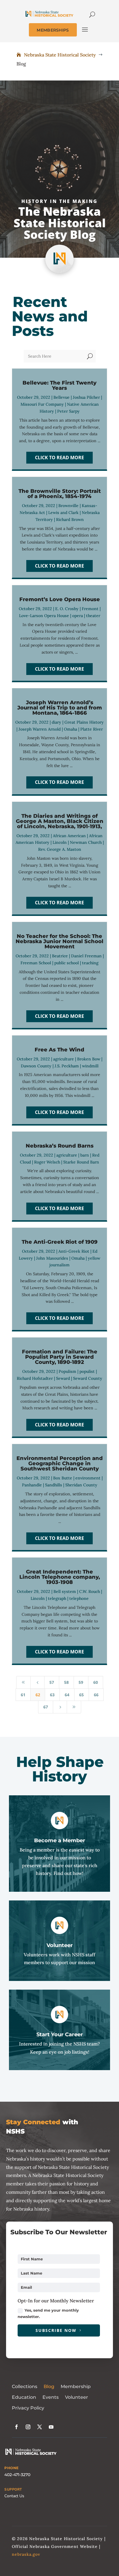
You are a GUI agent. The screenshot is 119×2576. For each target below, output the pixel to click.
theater (93, 616)
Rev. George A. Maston (60, 849)
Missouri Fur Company (42, 404)
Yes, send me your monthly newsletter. (48, 2313)
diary (56, 722)
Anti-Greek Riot (74, 1251)
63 (52, 1695)
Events (51, 2397)
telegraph (57, 1598)
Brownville (68, 506)
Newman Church (86, 842)
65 (81, 1695)
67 (46, 1707)
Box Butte (63, 1478)
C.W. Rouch (90, 1591)
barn (85, 1155)
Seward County (88, 1378)
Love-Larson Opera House (44, 616)
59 (81, 1682)
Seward (63, 1378)
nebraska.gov (26, 2554)
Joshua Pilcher (86, 397)
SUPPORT (13, 2489)
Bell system (65, 1591)
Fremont (90, 609)
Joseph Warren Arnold (40, 729)
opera (78, 616)
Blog (49, 2386)
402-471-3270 (17, 2475)
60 (96, 1682)
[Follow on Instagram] (28, 2427)
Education (24, 2397)
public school (67, 963)
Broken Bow (89, 1059)
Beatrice (60, 956)
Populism (67, 1371)
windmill (90, 1066)
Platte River (92, 729)
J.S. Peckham (67, 1066)
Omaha (70, 729)
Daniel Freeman (86, 956)
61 (23, 1695)
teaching (90, 963)
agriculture (64, 1059)
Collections (25, 2386)
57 (52, 1682)
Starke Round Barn (81, 1162)
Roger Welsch (47, 1162)
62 (38, 1695)
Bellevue (62, 397)
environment (88, 1478)
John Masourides (52, 1258)
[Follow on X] (40, 2427)
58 (66, 1682)
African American (69, 836)
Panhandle (32, 1485)
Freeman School (36, 963)
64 (67, 1695)
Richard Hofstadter (35, 1378)
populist (87, 1371)
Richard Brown (70, 519)
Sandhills (54, 1485)
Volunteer (77, 2397)
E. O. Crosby (67, 609)
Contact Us (14, 2496)
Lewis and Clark (63, 513)
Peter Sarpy (68, 411)
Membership (76, 2386)
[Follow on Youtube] (51, 2427)
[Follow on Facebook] (16, 2427)
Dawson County (36, 1066)
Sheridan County (81, 1485)
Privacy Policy (28, 2408)
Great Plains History (84, 722)
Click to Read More (59, 458)
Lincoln (60, 842)
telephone (79, 1598)
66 (96, 1695)
